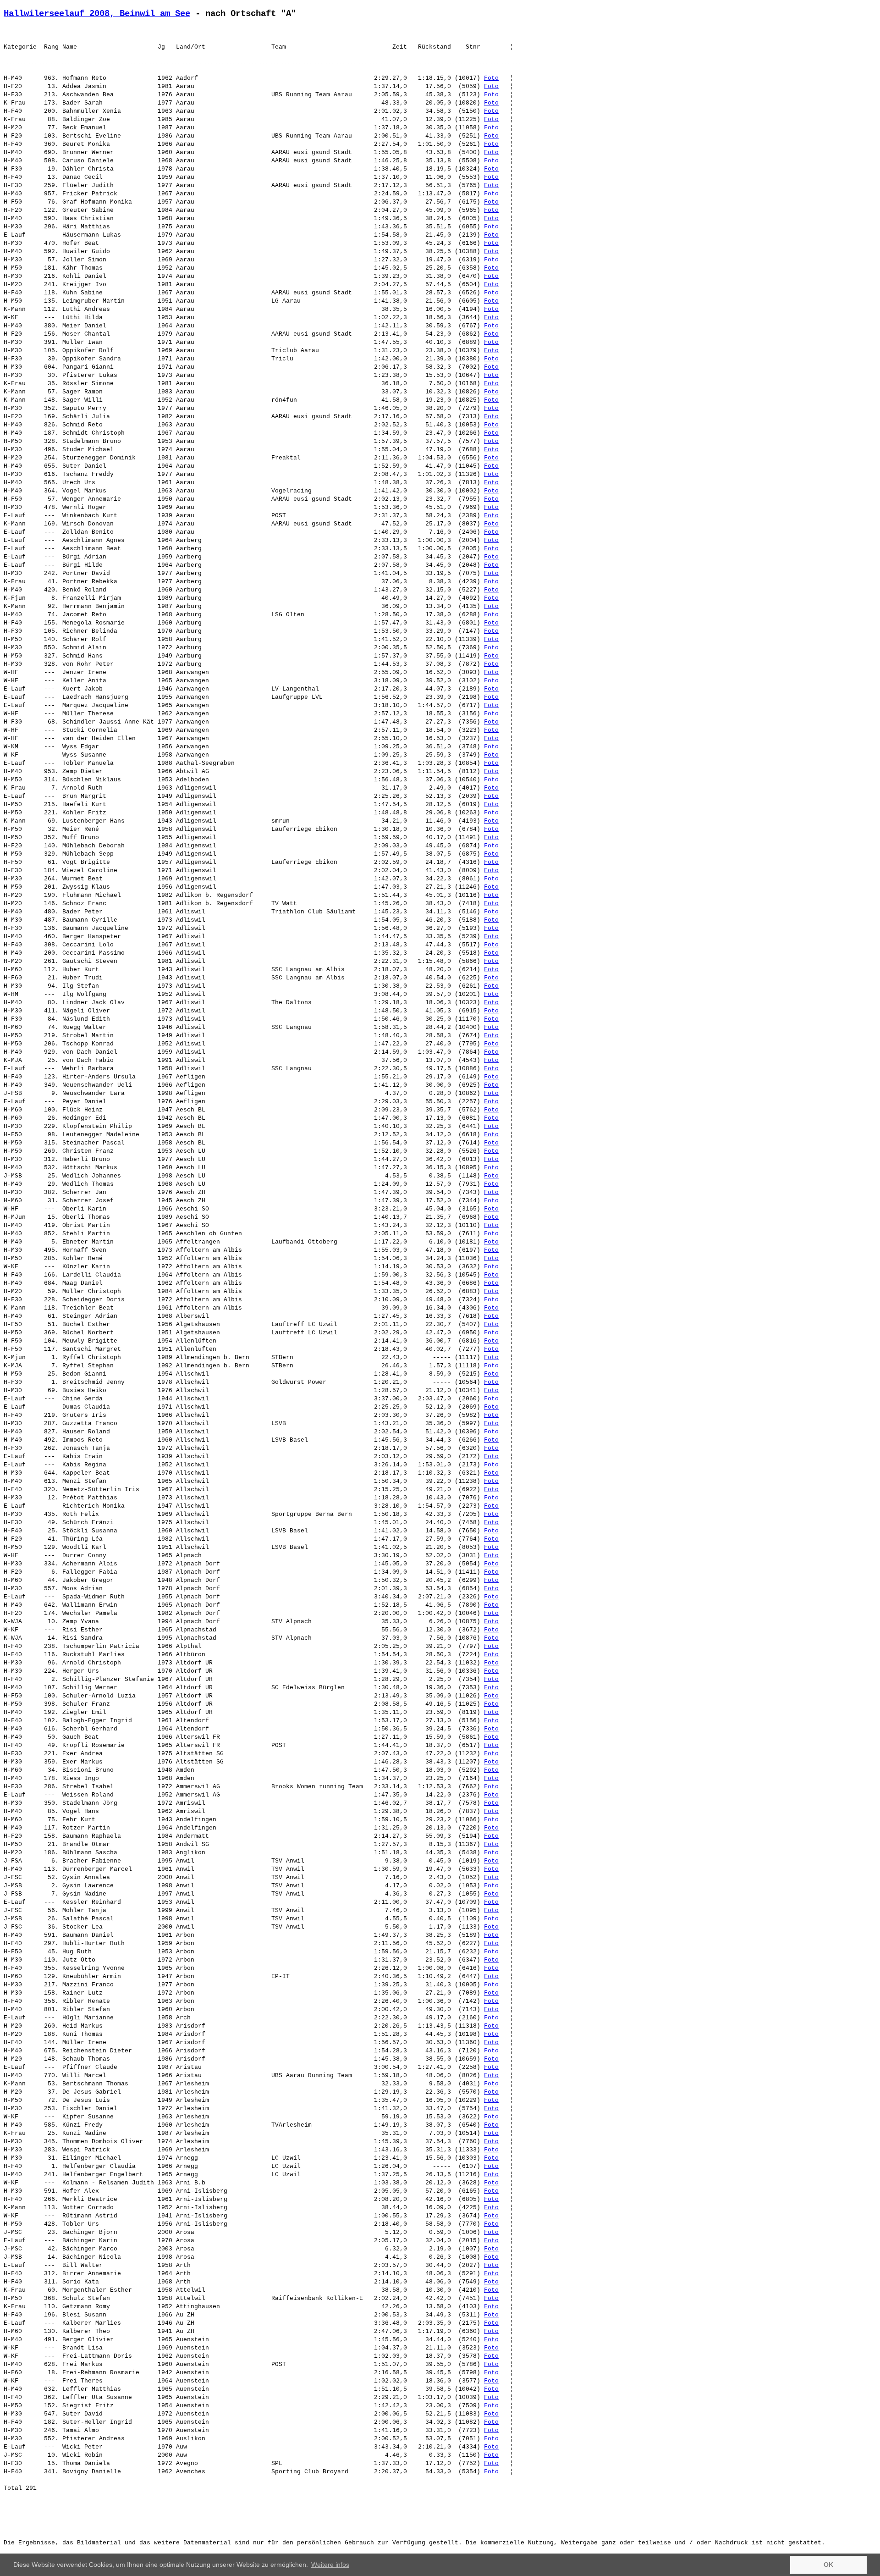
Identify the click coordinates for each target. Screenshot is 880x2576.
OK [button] (828, 2565)
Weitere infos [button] (330, 2565)
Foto (491, 78)
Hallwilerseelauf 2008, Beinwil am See (97, 14)
